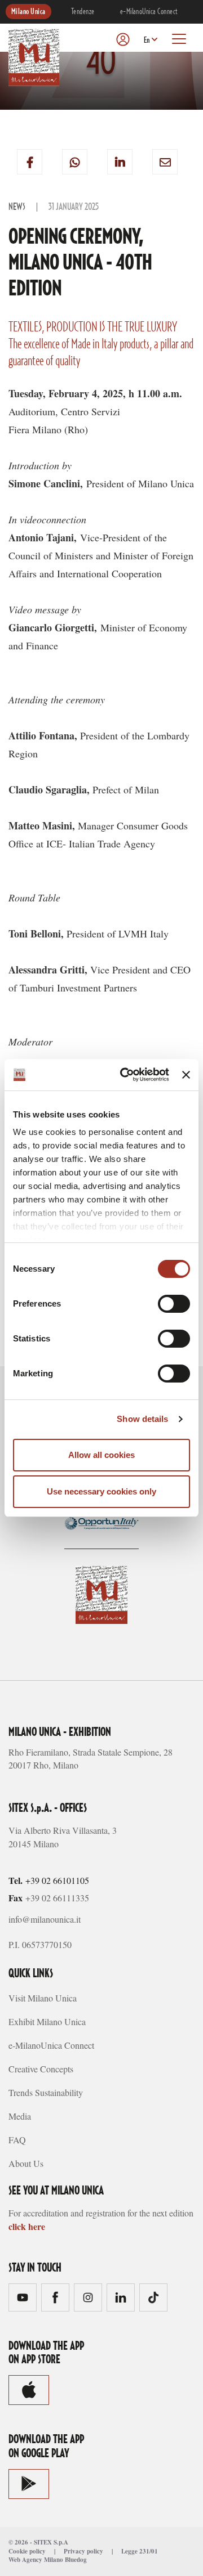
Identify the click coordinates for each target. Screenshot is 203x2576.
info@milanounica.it (45, 1919)
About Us (26, 2163)
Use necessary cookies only (101, 1491)
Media (20, 2116)
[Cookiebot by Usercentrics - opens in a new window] (125, 1075)
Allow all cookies (101, 1455)
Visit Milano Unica (43, 1998)
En (147, 41)
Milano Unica (28, 12)
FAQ (17, 2140)
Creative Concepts (41, 2069)
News (17, 207)
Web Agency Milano (36, 2560)
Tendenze (83, 12)
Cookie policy (27, 2551)
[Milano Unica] (34, 57)
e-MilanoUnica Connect (149, 12)
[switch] (174, 1304)
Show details (142, 1419)
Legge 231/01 (140, 2551)
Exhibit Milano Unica (47, 2021)
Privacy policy (83, 2551)
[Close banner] (186, 1075)
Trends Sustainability (46, 2092)
